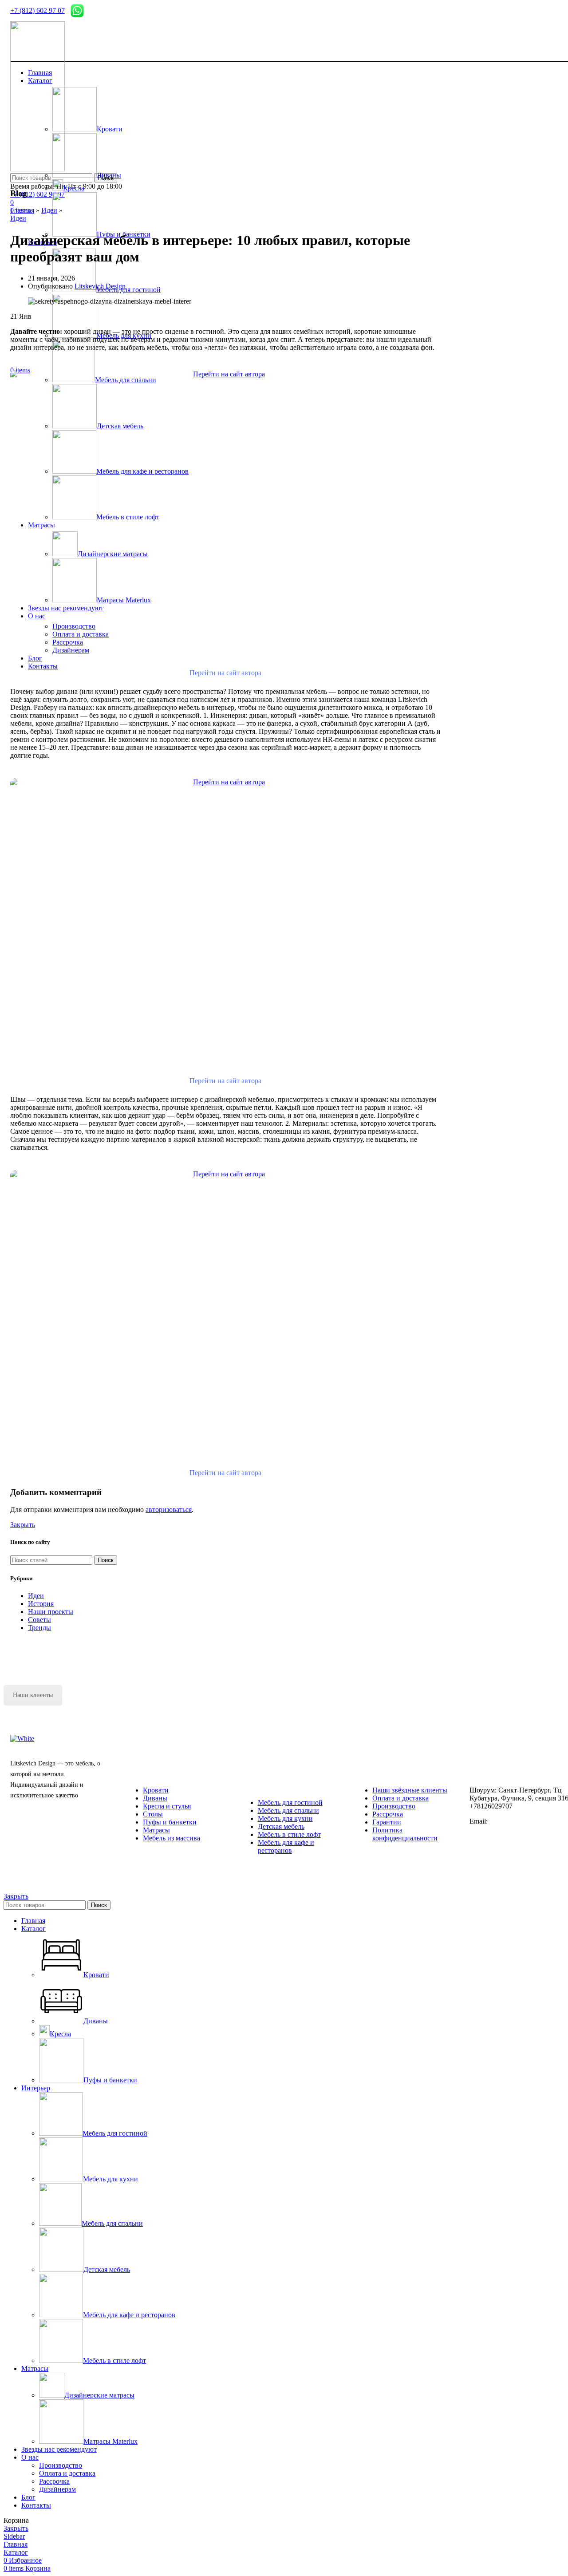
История (41, 1604)
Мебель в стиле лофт (289, 1834)
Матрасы (156, 1830)
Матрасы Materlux (110, 2441)
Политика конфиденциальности (405, 1834)
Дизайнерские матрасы (99, 2395)
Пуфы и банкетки (170, 1822)
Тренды (39, 1628)
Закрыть (23, 1525)
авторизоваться (169, 1510)
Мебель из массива (172, 1838)
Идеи (49, 210)
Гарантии (387, 1822)
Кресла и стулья (167, 1806)
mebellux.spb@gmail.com (524, 1821)
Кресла (74, 188)
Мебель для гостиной (290, 1802)
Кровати (110, 129)
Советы (39, 1620)
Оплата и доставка (400, 1798)
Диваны (109, 175)
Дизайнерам (57, 2489)
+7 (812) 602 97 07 (37, 10)
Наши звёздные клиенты (410, 1790)
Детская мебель (281, 1826)
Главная (22, 210)
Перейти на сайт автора (225, 673)
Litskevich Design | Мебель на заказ (85, 1881)
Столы (153, 1814)
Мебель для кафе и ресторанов (286, 1846)
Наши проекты (51, 1612)
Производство (394, 1806)
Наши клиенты (33, 1695)
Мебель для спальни (288, 1810)
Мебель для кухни (285, 1818)
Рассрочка (388, 1814)
